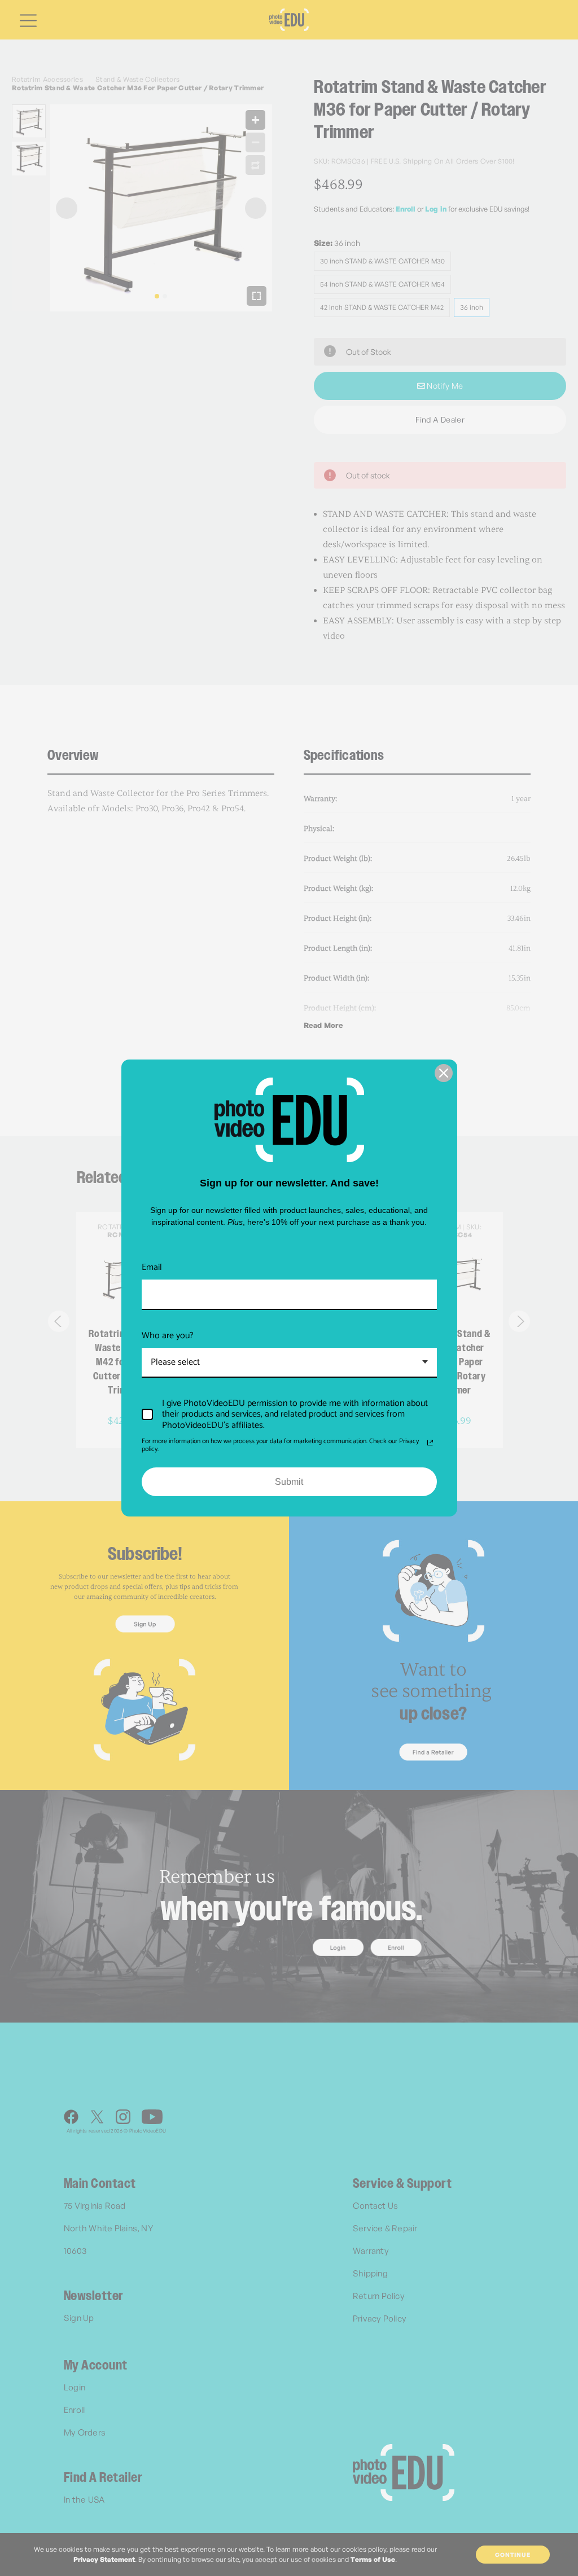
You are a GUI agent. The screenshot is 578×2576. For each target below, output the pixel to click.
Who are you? (168, 1336)
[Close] (444, 1073)
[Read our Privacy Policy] (430, 1443)
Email (152, 1267)
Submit (289, 1482)
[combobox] (289, 1363)
